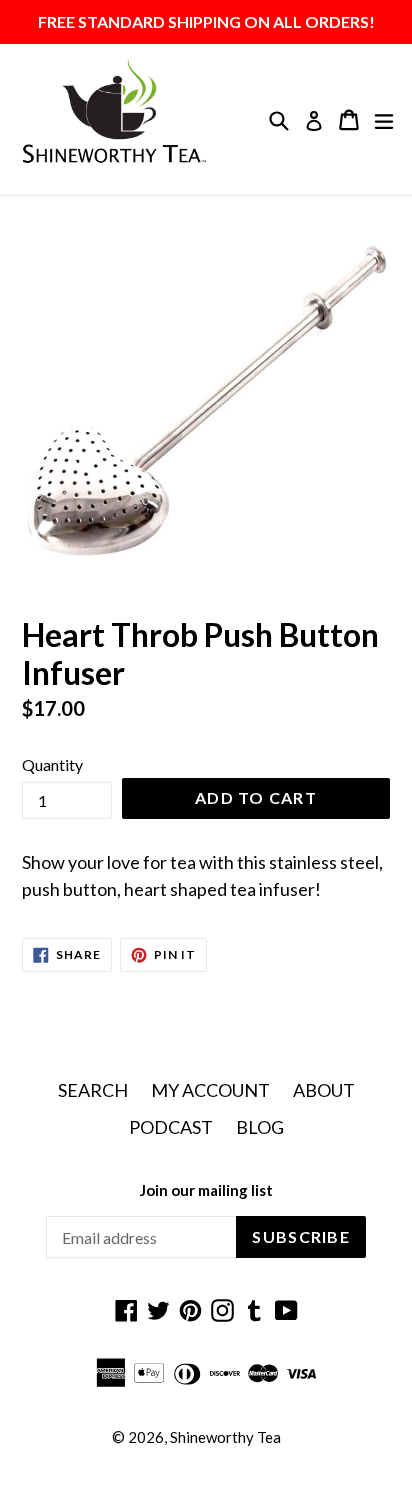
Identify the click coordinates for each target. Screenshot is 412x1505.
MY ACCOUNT (210, 1090)
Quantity (52, 764)
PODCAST (171, 1127)
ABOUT (324, 1090)
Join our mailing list (206, 1190)
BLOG (260, 1127)
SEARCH (93, 1090)
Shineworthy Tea (225, 1437)
